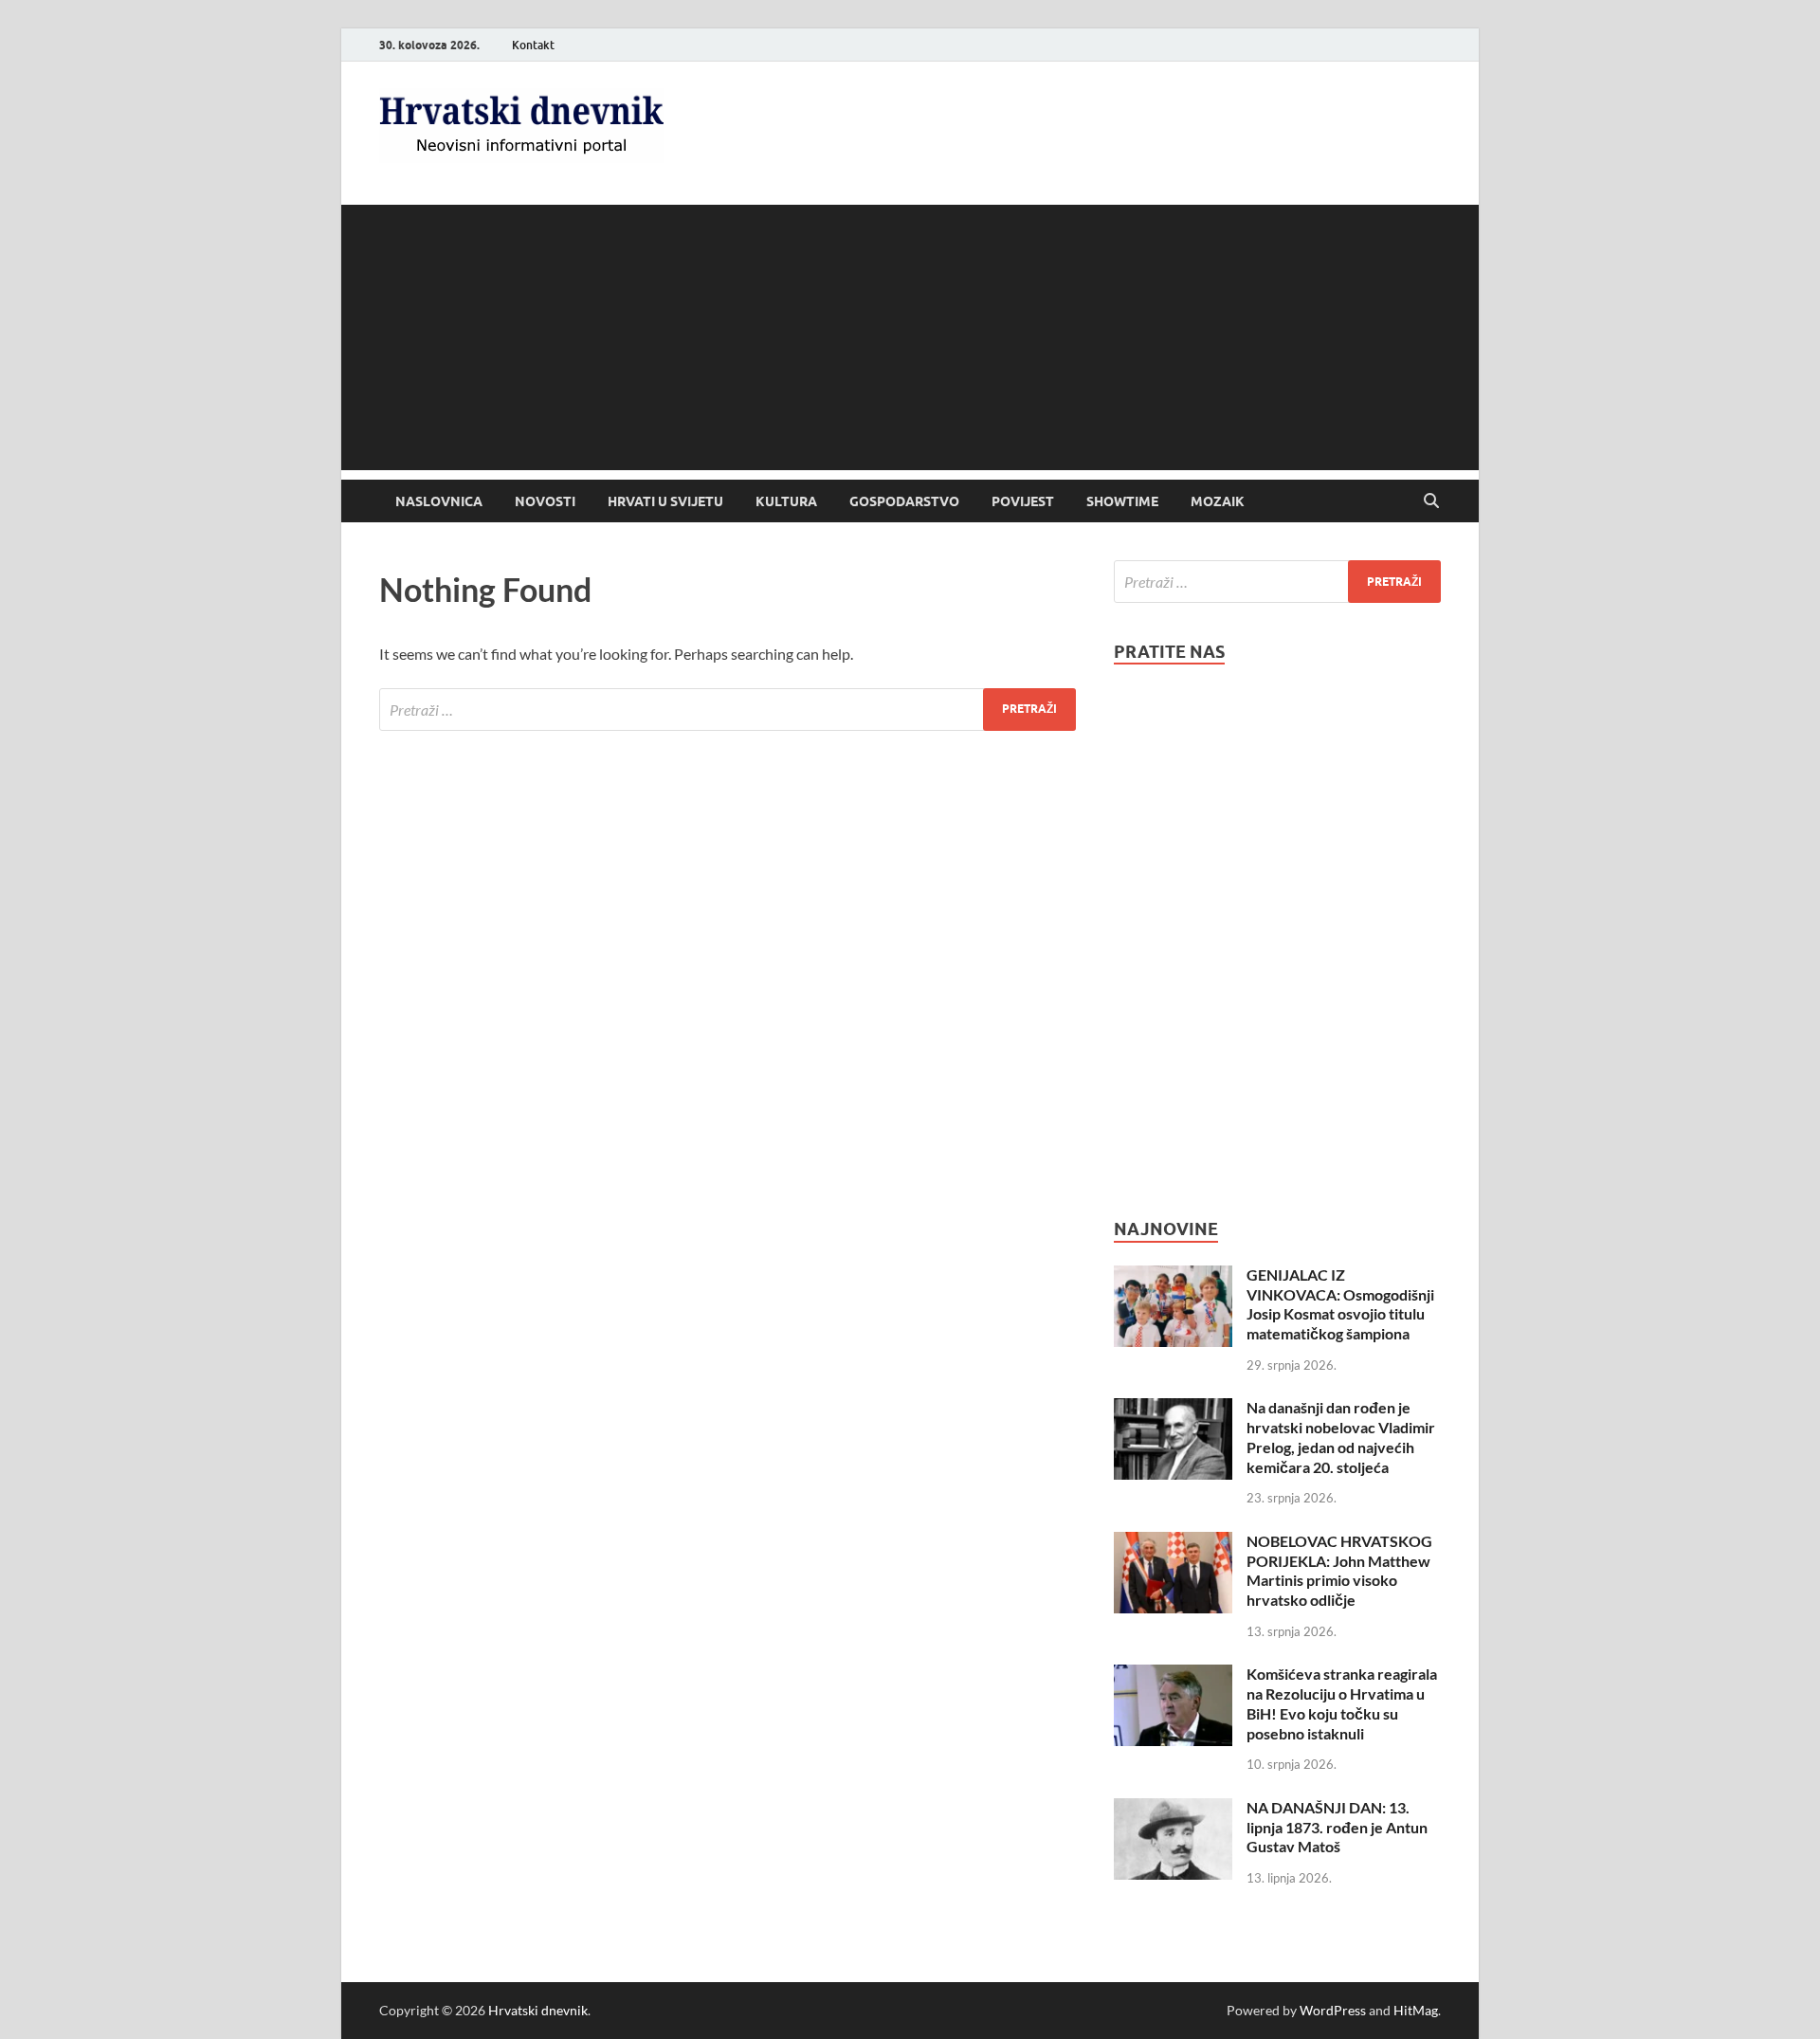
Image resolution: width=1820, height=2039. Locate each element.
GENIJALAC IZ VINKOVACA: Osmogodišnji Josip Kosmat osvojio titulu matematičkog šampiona (1340, 1304)
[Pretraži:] (728, 710)
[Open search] (1431, 501)
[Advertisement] (910, 337)
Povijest (1023, 501)
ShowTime (1122, 501)
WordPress (1333, 2010)
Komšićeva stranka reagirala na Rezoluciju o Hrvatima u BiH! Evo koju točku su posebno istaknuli (1342, 1703)
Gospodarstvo (904, 501)
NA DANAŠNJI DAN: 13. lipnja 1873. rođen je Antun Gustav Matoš (1337, 1827)
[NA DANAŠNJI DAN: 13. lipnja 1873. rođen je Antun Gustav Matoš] (1173, 1809)
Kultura (786, 501)
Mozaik (1218, 501)
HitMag (1416, 2010)
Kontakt (533, 45)
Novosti (545, 501)
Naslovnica (439, 501)
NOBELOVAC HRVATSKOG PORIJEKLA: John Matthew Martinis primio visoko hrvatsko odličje (1339, 1570)
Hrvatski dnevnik (538, 2010)
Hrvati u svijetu (665, 501)
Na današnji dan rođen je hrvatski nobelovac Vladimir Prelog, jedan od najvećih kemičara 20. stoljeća (1341, 1437)
